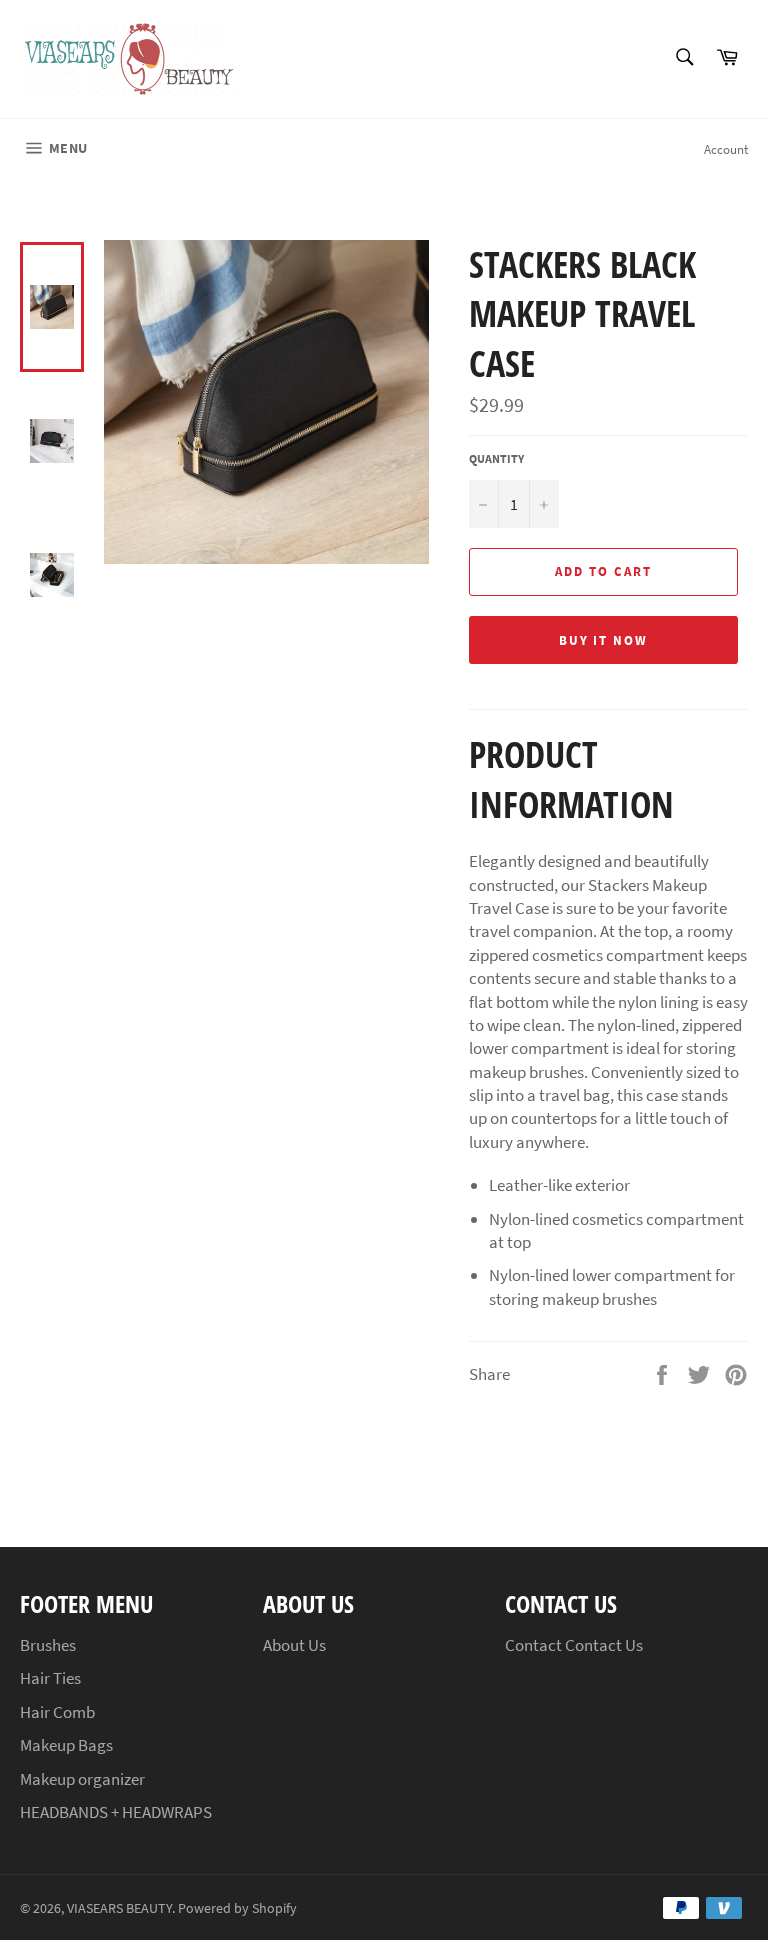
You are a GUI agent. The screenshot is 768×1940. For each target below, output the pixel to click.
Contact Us (604, 1645)
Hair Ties (50, 1678)
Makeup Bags (66, 1745)
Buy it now (604, 640)
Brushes (48, 1645)
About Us (294, 1645)
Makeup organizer (82, 1779)
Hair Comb (57, 1712)
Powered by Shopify (237, 1908)
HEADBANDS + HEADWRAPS (116, 1812)
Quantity (496, 458)
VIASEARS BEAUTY (119, 1908)
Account (726, 149)
